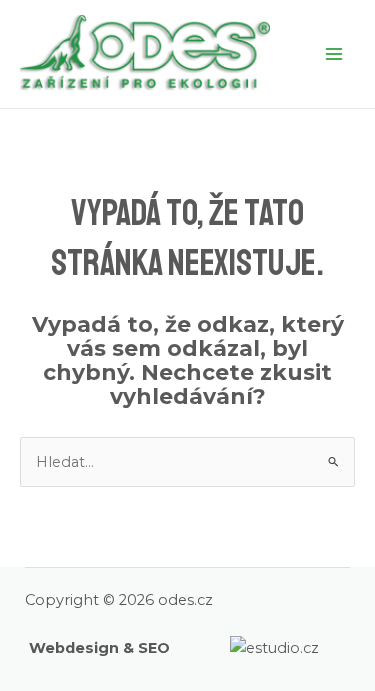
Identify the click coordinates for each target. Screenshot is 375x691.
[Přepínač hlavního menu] (334, 54)
